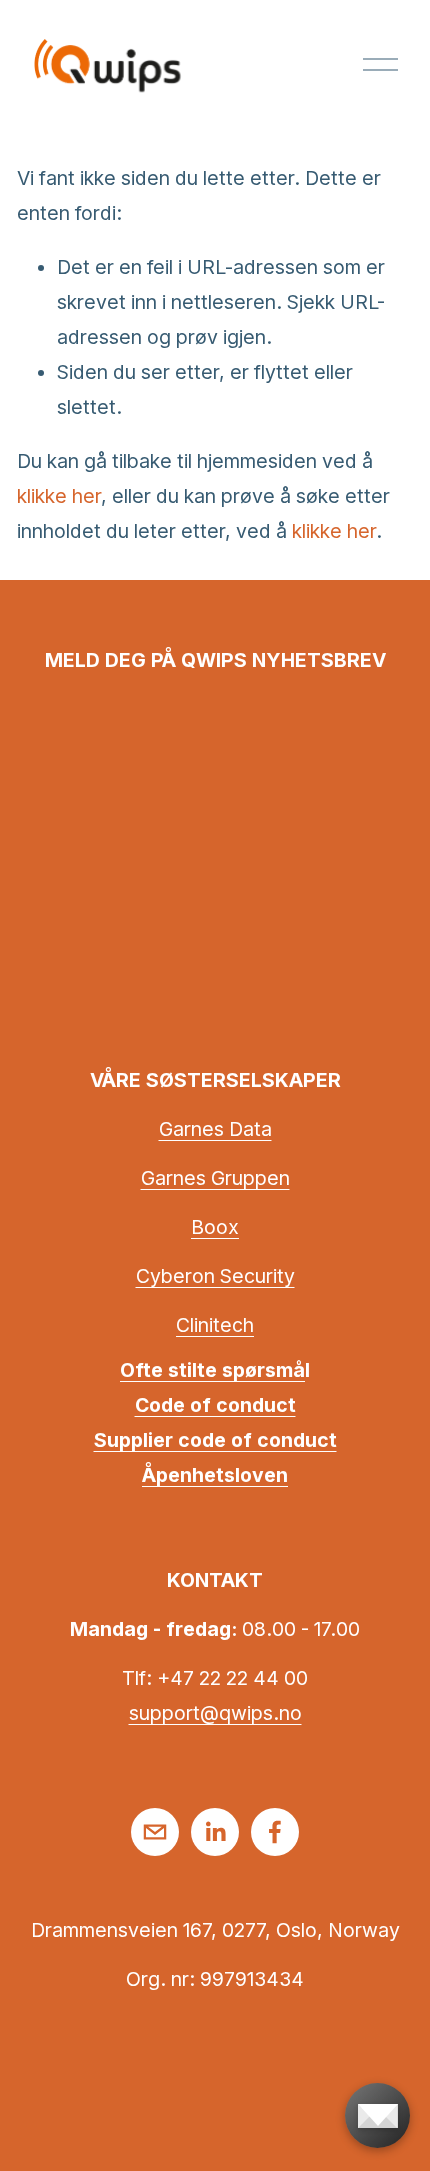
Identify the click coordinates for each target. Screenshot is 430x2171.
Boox (215, 1227)
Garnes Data (215, 1129)
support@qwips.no (215, 1713)
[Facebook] (275, 1832)
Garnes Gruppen (215, 1178)
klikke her (59, 496)
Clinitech (215, 1325)
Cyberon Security (215, 1276)
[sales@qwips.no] (155, 1832)
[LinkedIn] (215, 1832)
